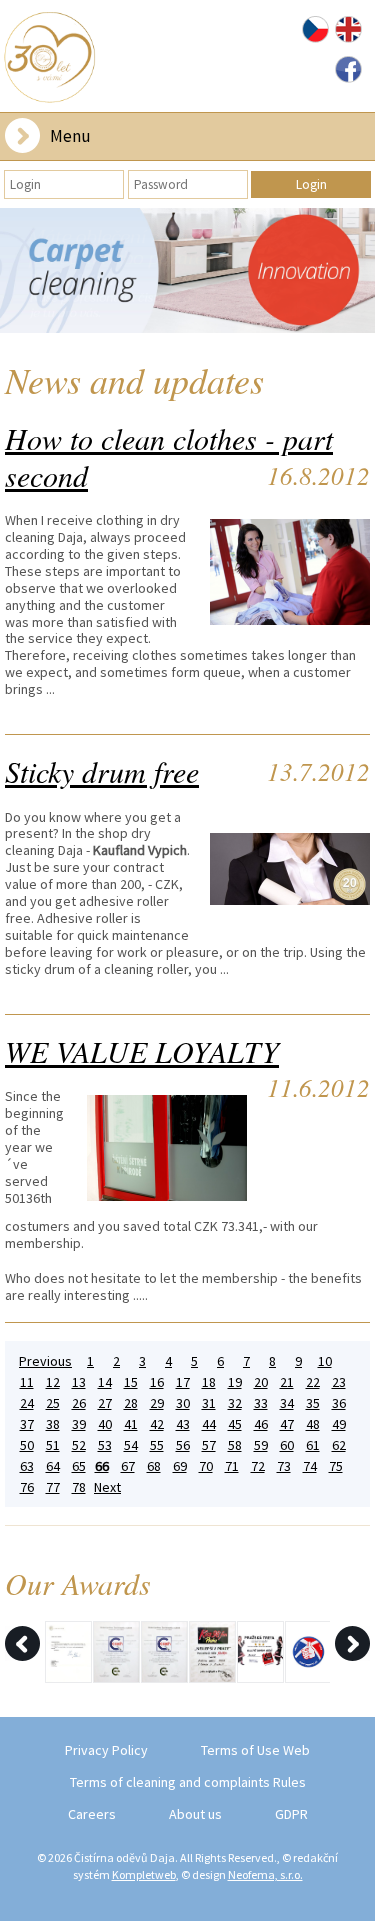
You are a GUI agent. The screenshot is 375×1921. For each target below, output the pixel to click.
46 (261, 1424)
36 (339, 1403)
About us (195, 1814)
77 (53, 1487)
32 (235, 1403)
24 (27, 1403)
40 (105, 1424)
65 (79, 1466)
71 (232, 1466)
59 (261, 1445)
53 (105, 1445)
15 (131, 1382)
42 (157, 1424)
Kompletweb (144, 1874)
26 (79, 1403)
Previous (45, 1361)
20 (261, 1382)
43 (183, 1424)
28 (131, 1403)
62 (339, 1445)
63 (27, 1466)
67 (128, 1466)
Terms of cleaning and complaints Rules (188, 1782)
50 (27, 1445)
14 (105, 1382)
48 (313, 1424)
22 (313, 1382)
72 (258, 1466)
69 (180, 1466)
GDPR (291, 1814)
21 (287, 1382)
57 (209, 1445)
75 (336, 1466)
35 (313, 1403)
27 (105, 1403)
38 (53, 1424)
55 (157, 1445)
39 (79, 1424)
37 (27, 1424)
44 (209, 1424)
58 (235, 1445)
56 (183, 1445)
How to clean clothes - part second (169, 456)
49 (339, 1424)
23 (339, 1382)
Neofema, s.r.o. (265, 1874)
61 (313, 1445)
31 (209, 1403)
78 (79, 1487)
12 (53, 1382)
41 (131, 1424)
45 (235, 1424)
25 (53, 1403)
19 (235, 1382)
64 (53, 1466)
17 (183, 1382)
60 (287, 1445)
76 (27, 1487)
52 (79, 1445)
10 (325, 1361)
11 (27, 1382)
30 (183, 1403)
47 (287, 1424)
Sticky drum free (102, 771)
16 (157, 1382)
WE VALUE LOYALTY (142, 1051)
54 (131, 1445)
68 (154, 1466)
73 (284, 1466)
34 (287, 1403)
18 (209, 1382)
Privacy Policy (106, 1750)
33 (261, 1403)
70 (206, 1466)
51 (53, 1445)
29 (157, 1403)
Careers (92, 1814)
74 (310, 1466)
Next (107, 1487)
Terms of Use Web (255, 1750)
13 (79, 1382)
